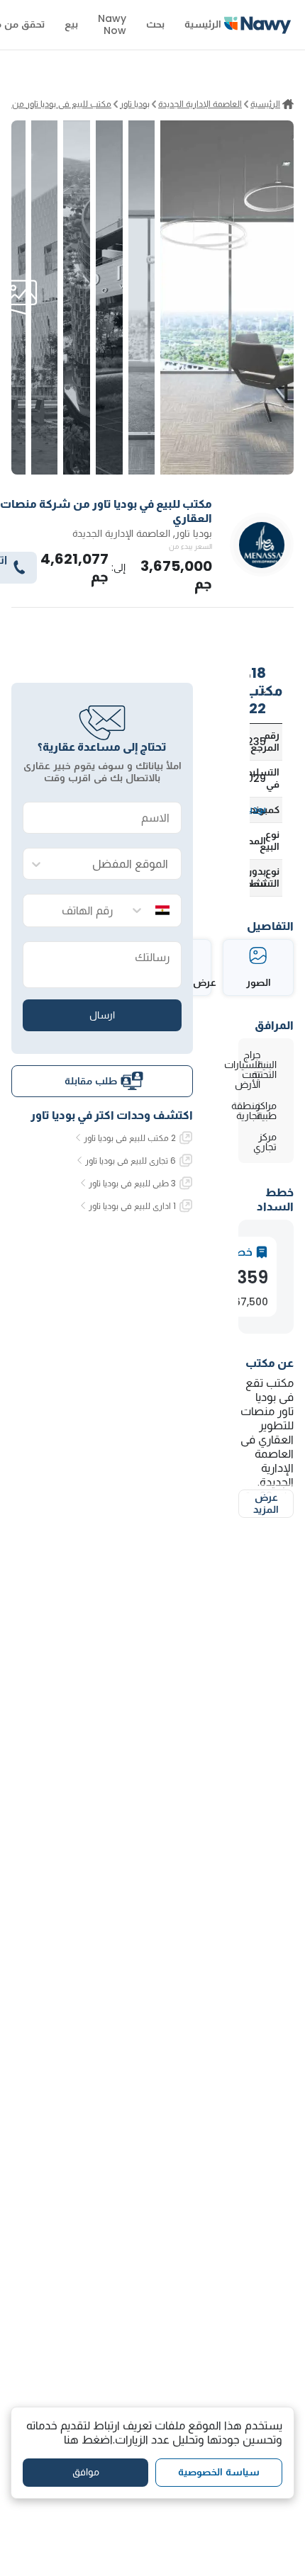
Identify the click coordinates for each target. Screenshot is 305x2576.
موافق (86, 2472)
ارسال (102, 1015)
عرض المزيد (266, 1504)
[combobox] (116, 864)
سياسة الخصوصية (219, 2472)
